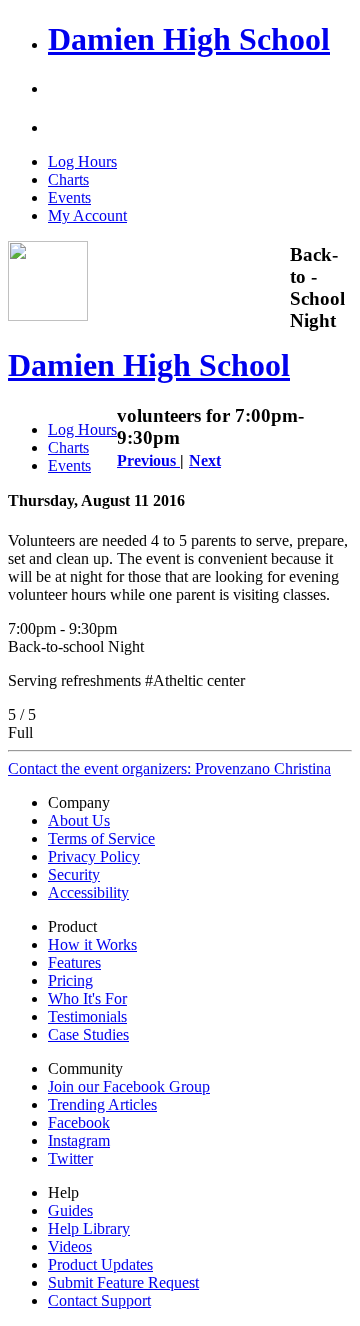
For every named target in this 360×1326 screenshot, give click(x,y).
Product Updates (100, 1264)
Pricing (70, 980)
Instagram (79, 1140)
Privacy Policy (94, 856)
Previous (148, 460)
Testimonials (87, 1016)
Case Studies (88, 1034)
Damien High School (189, 39)
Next (205, 460)
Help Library (89, 1228)
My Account (87, 215)
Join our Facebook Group (129, 1086)
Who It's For (87, 998)
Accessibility (88, 892)
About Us (79, 820)
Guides (70, 1210)
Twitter (70, 1158)
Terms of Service (101, 838)
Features (74, 962)
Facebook (79, 1122)
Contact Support (99, 1300)
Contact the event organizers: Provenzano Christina (169, 768)
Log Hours (82, 161)
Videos (70, 1246)
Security (74, 874)
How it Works (92, 944)
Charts (68, 179)
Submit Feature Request (123, 1282)
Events (69, 197)
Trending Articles (102, 1104)
